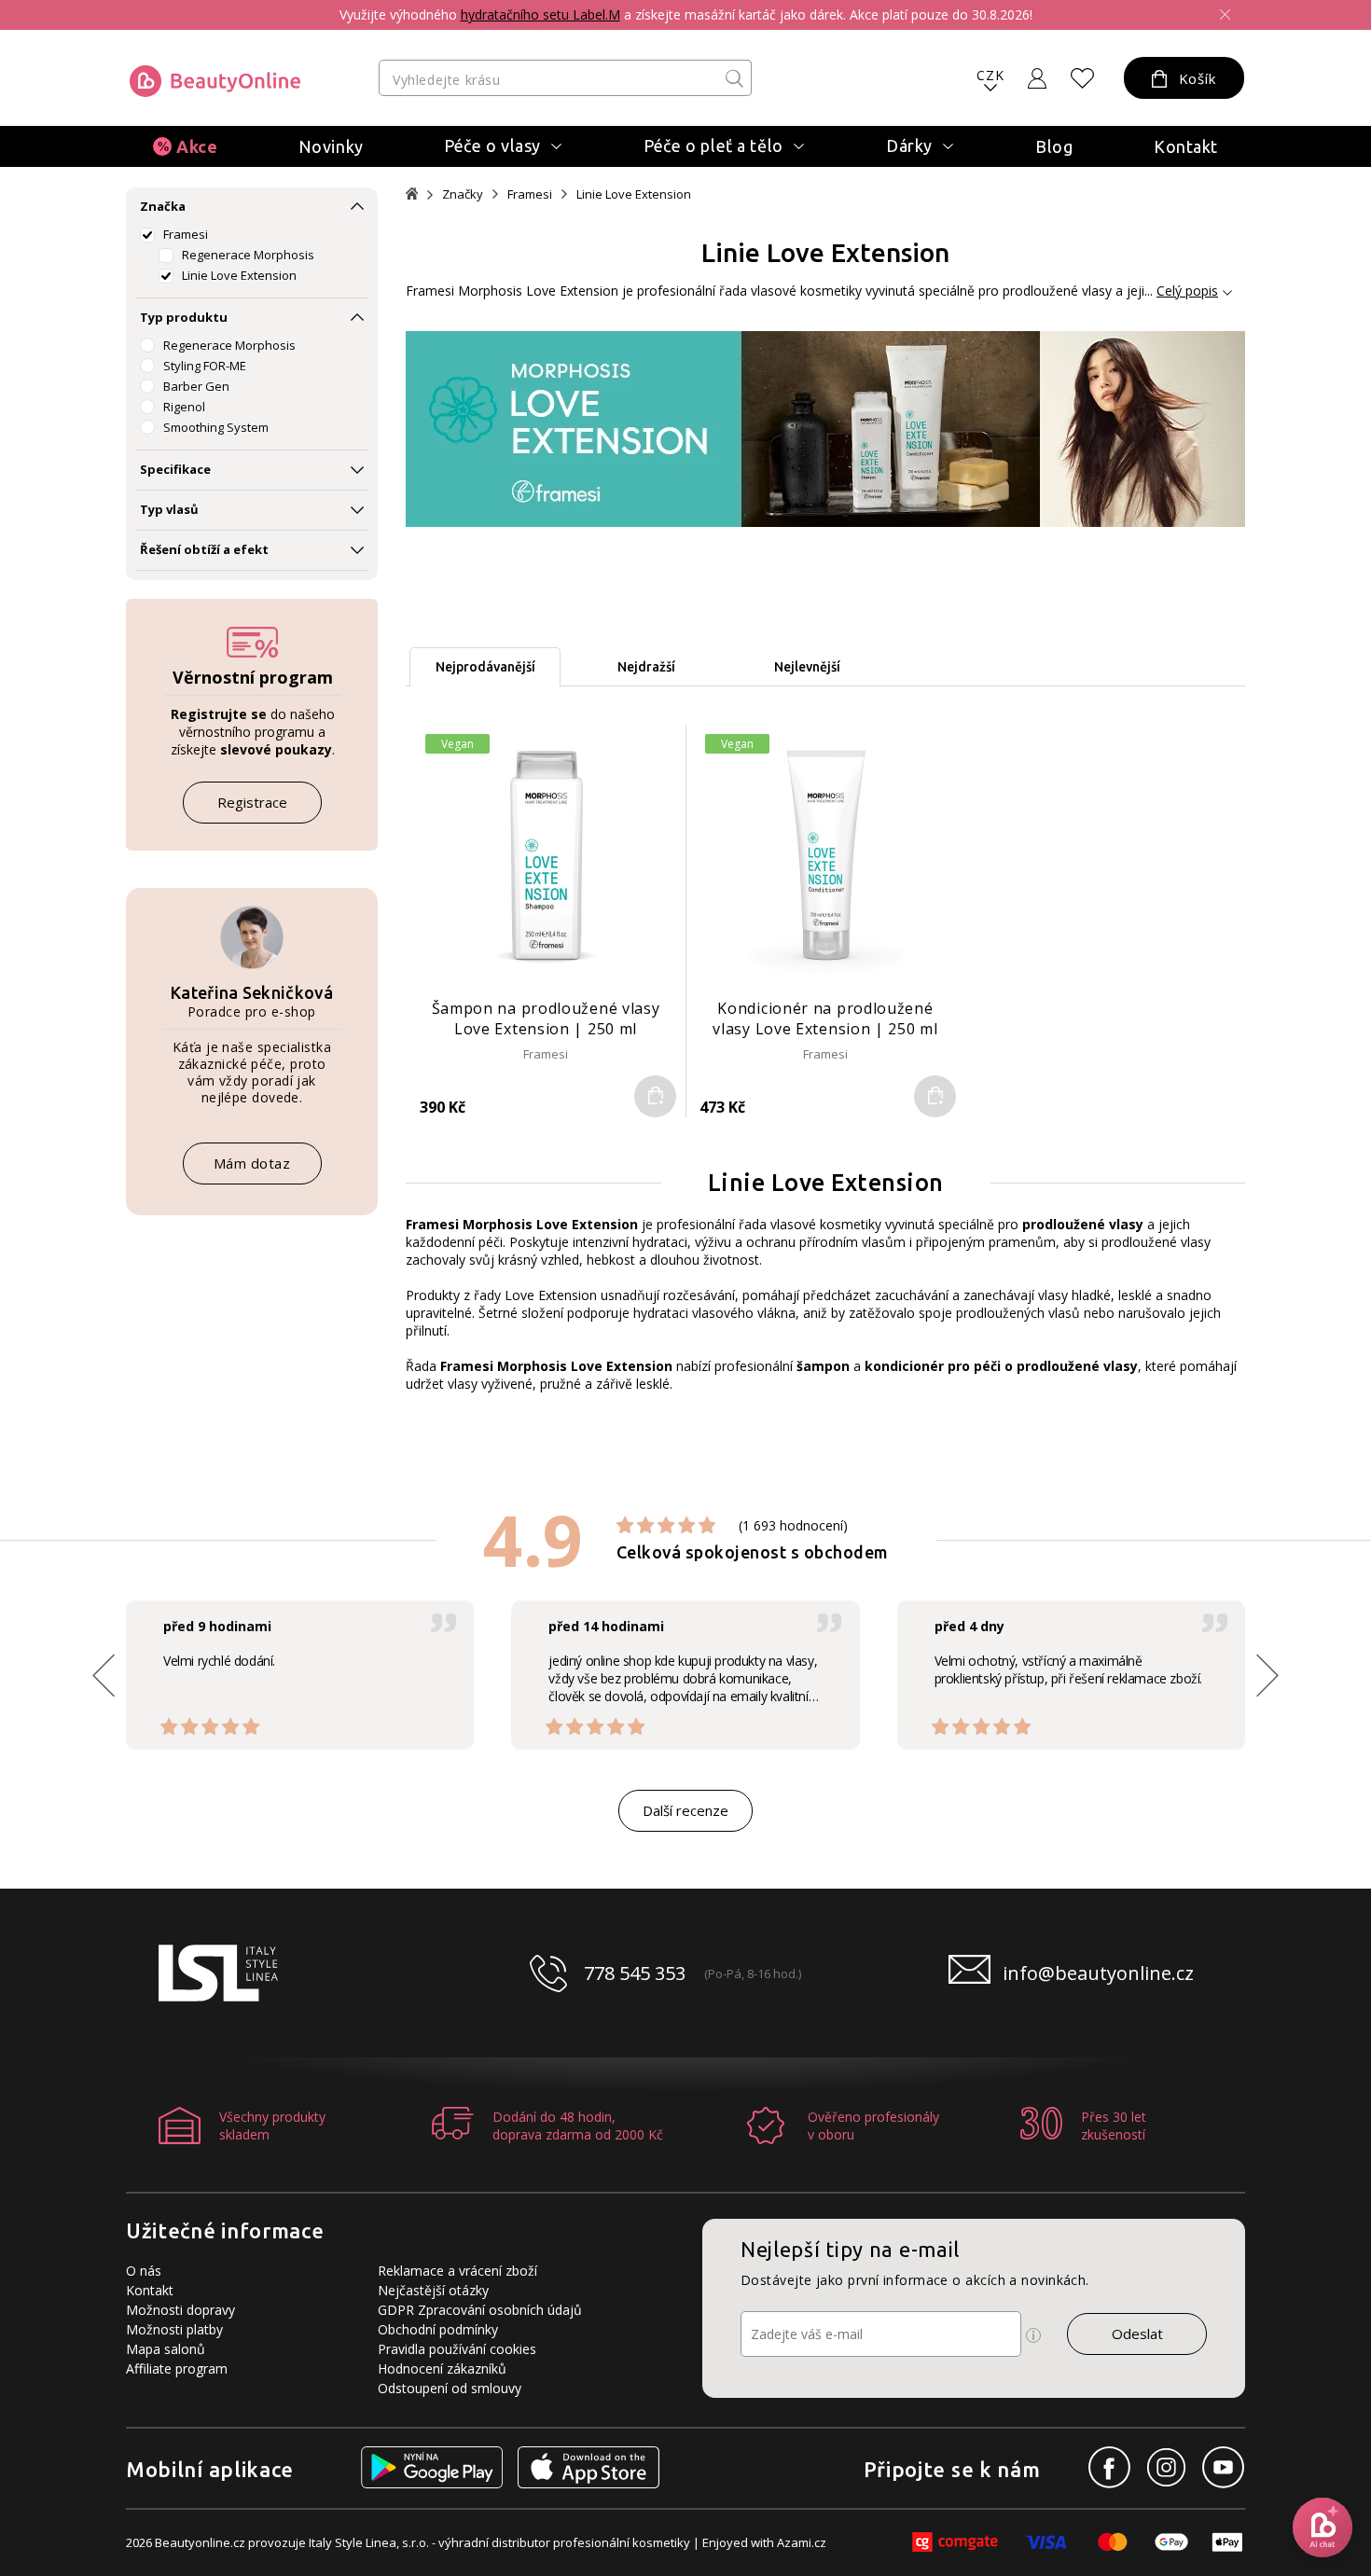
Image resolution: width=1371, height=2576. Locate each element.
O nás (144, 2271)
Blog (1054, 146)
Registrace (252, 802)
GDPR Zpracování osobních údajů (480, 2310)
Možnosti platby (174, 2329)
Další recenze (685, 1810)
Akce (197, 146)
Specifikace (175, 469)
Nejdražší (646, 667)
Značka (163, 206)
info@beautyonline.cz (1098, 1973)
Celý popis (1187, 291)
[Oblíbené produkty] (1083, 78)
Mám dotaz (252, 1163)
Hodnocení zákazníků (442, 2368)
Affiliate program (177, 2368)
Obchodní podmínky (438, 2329)
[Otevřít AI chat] (1323, 2528)
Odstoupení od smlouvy (450, 2388)
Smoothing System (216, 427)
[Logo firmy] (215, 81)
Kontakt (1186, 146)
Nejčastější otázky (433, 2290)
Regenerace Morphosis (248, 255)
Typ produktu (184, 317)
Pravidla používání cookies (457, 2349)
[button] (1267, 1675)
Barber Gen (196, 386)
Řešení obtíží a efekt (204, 549)
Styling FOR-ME (205, 366)
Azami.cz (802, 2542)
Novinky (331, 146)
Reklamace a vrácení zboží (457, 2271)
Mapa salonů (166, 2349)
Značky (463, 194)
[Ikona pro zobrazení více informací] (1033, 2335)
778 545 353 (635, 1973)
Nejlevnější (807, 667)
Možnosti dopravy (180, 2310)
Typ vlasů (169, 509)
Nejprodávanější (485, 667)
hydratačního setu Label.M (540, 14)
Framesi (186, 234)
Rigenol (184, 407)
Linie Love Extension (239, 275)
